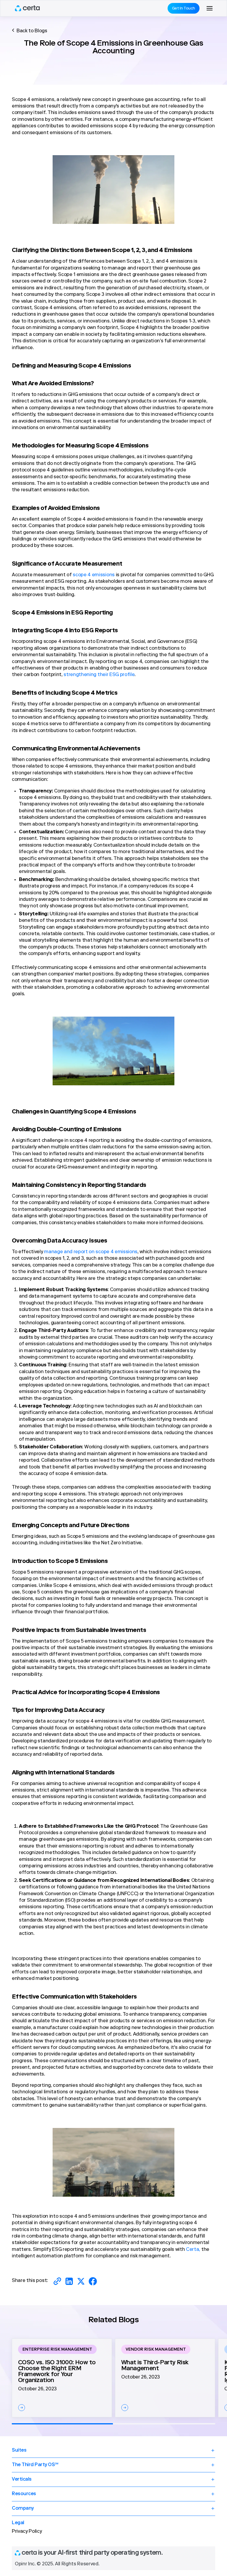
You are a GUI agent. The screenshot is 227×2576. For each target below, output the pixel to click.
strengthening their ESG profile (99, 675)
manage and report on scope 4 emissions (90, 1252)
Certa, (192, 2250)
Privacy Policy (27, 2532)
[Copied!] (57, 2281)
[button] (210, 8)
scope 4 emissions (93, 575)
